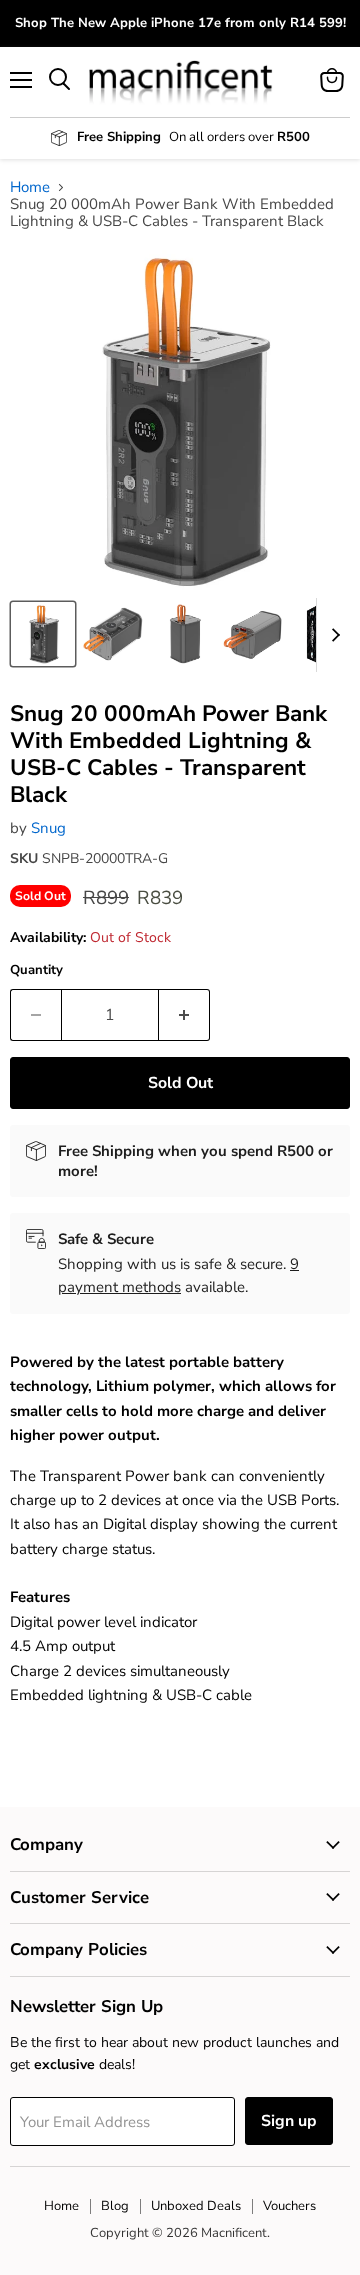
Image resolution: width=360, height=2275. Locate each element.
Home (30, 187)
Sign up (289, 2121)
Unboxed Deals (196, 2206)
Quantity (36, 970)
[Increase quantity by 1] (184, 1015)
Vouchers (289, 2206)
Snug (48, 828)
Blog (115, 2206)
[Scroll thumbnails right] (332, 635)
